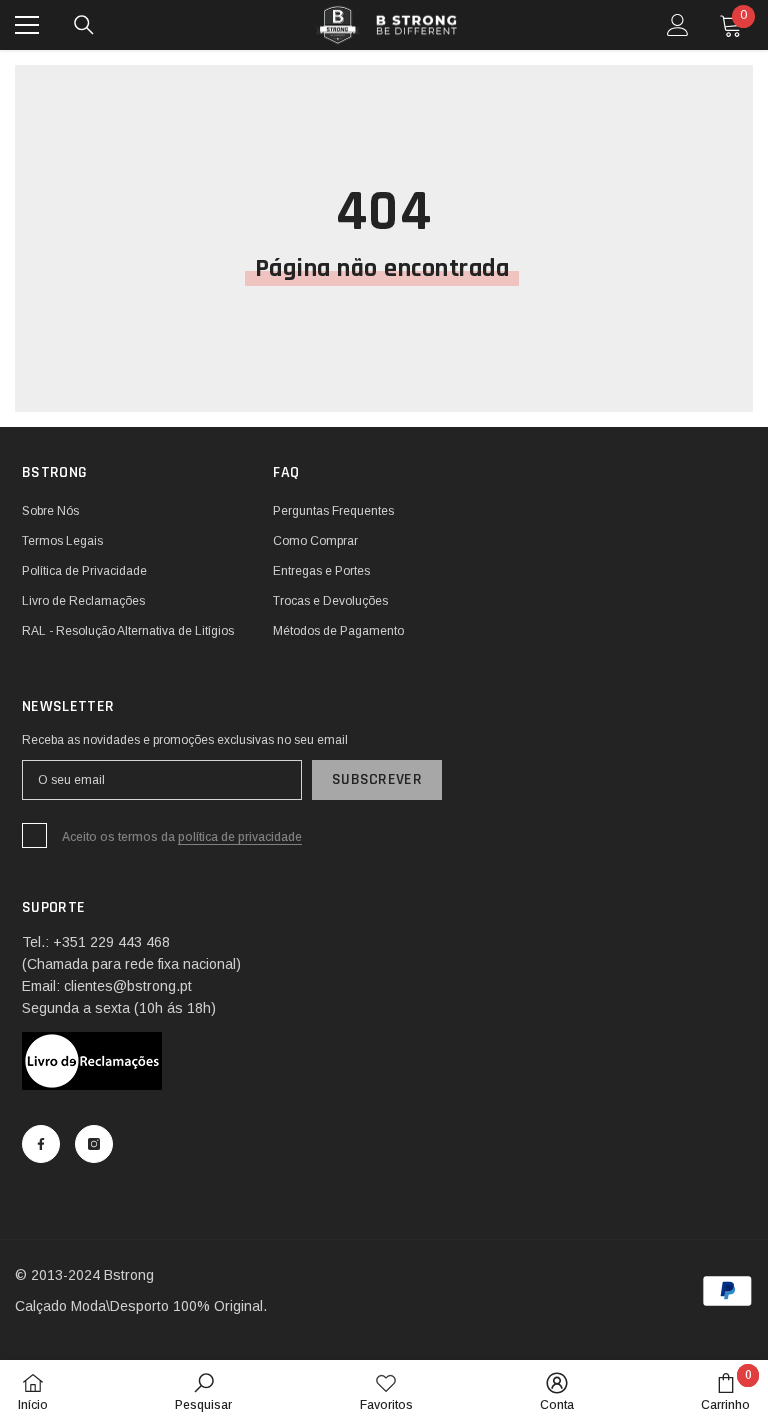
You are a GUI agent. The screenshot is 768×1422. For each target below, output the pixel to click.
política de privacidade (240, 837)
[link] (203, 1391)
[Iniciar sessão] (678, 25)
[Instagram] (94, 1144)
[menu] (27, 25)
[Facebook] (41, 1144)
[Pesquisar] (84, 25)
